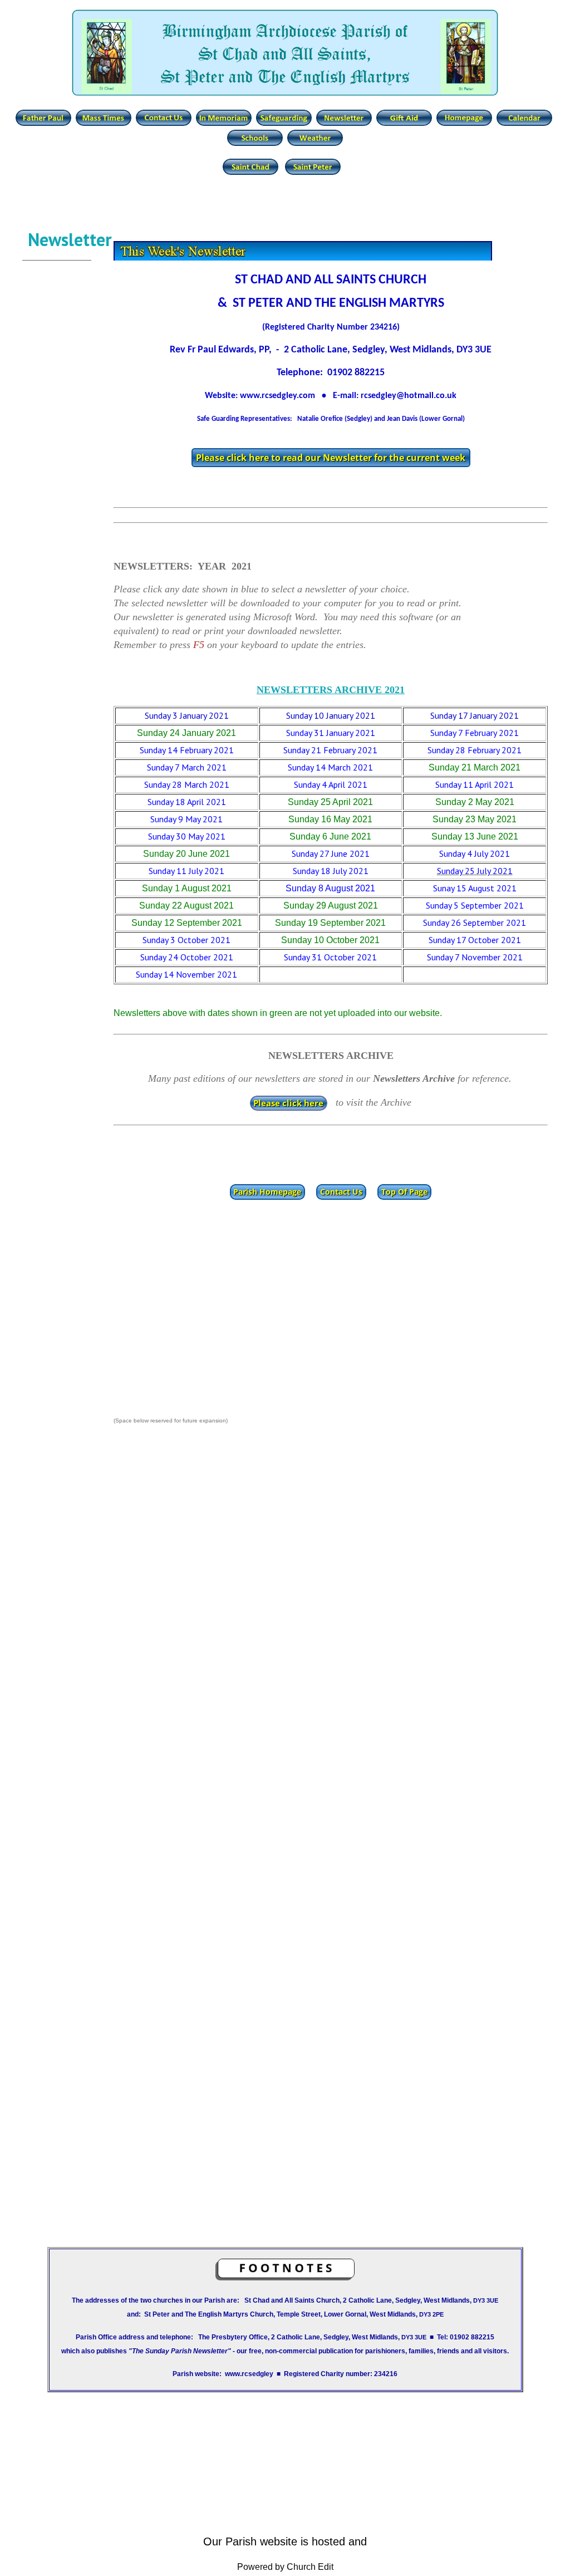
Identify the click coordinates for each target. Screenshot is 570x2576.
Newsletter (60, 239)
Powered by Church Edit (285, 2567)
